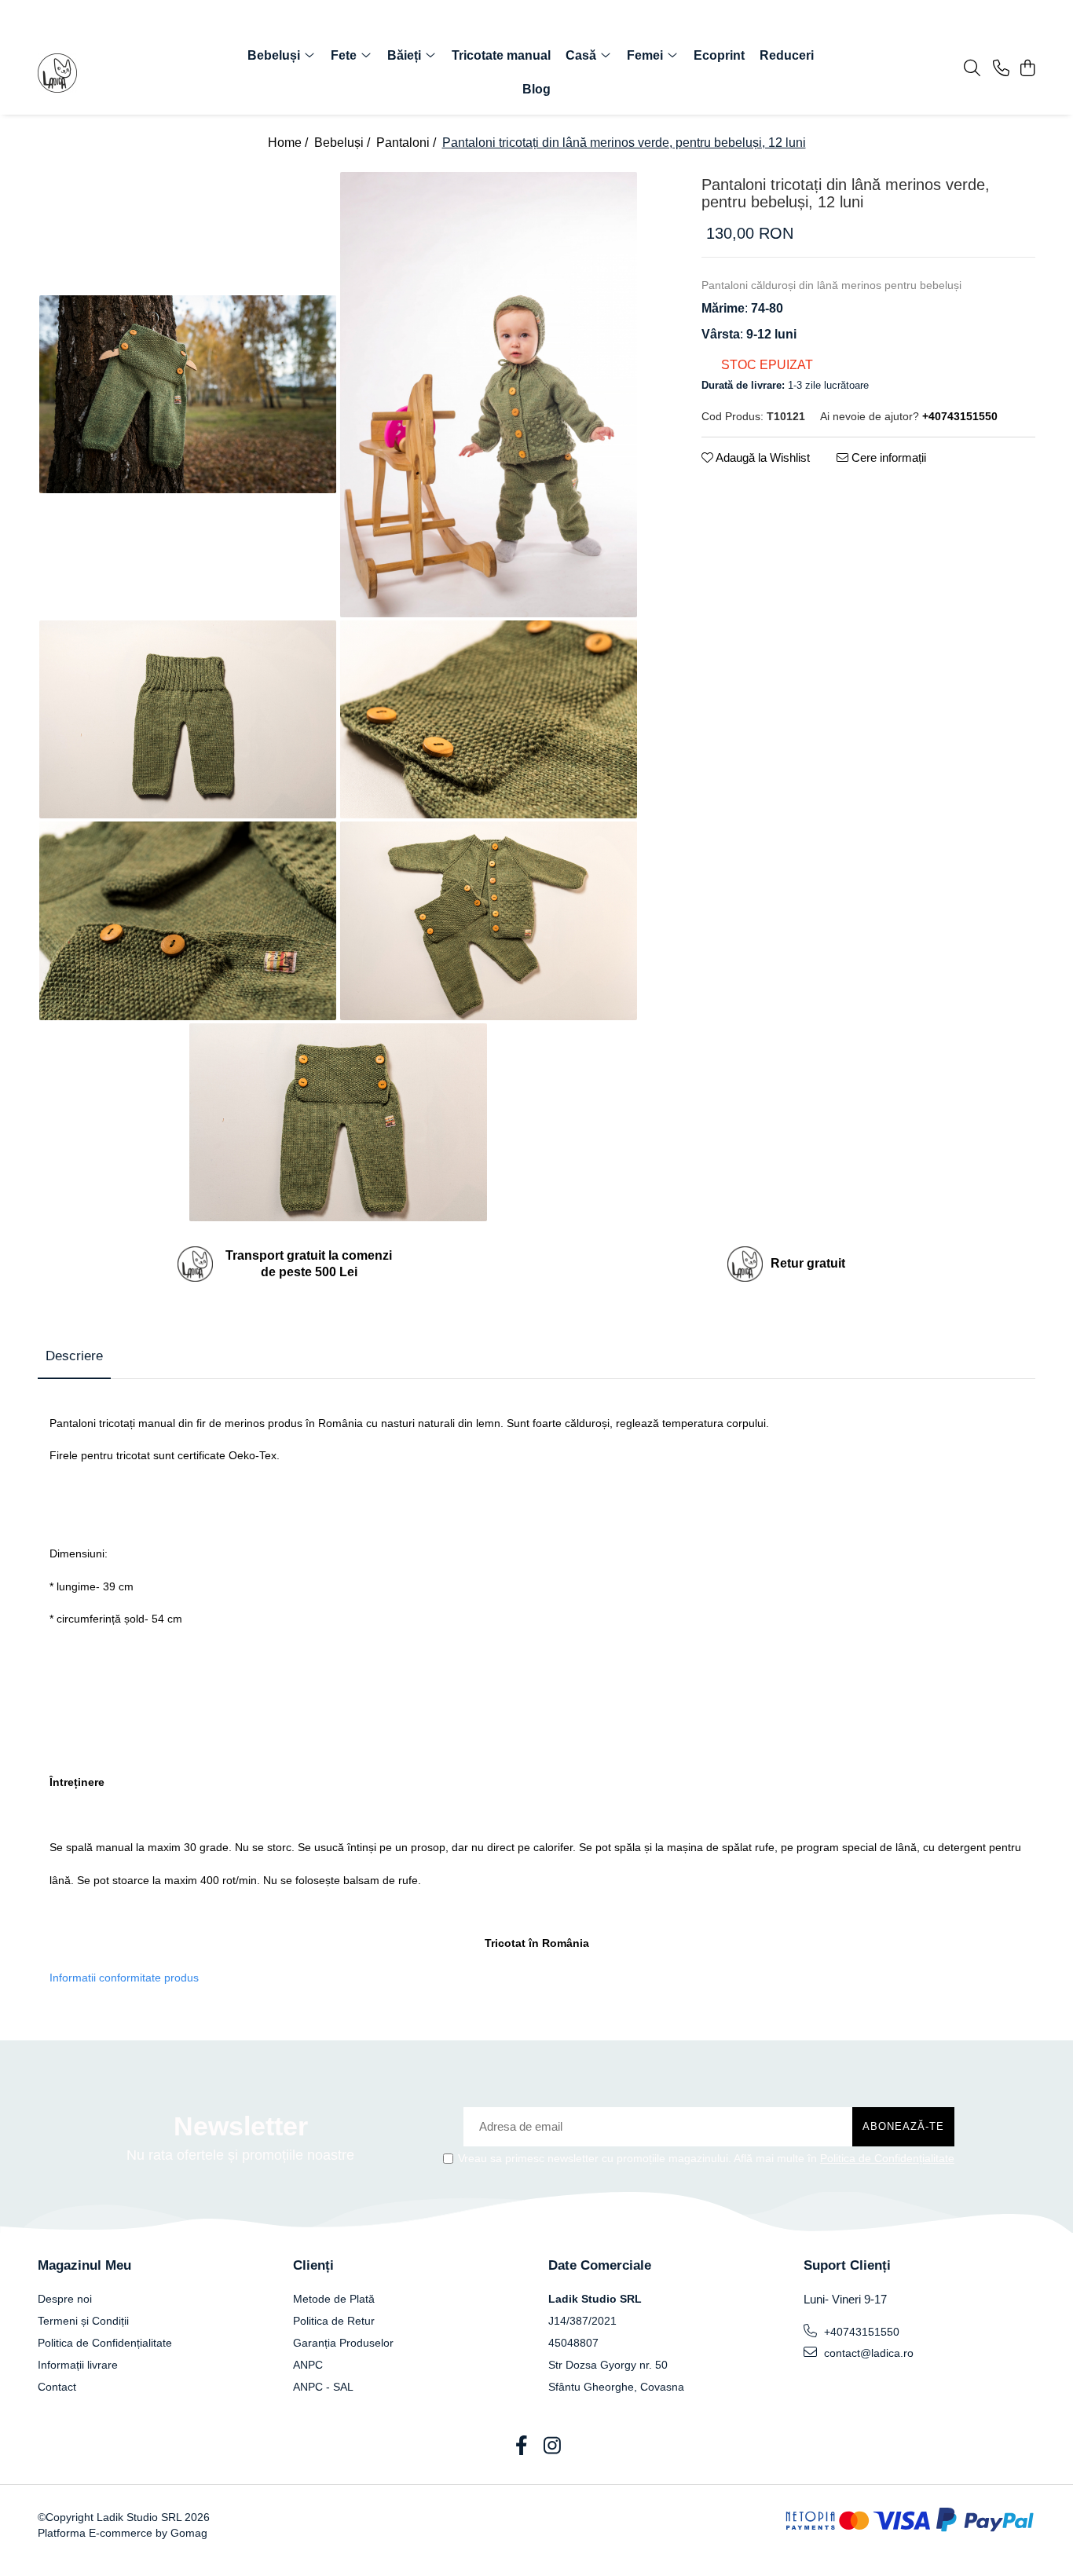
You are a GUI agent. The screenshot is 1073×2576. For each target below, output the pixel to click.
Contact (57, 2387)
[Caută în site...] (972, 69)
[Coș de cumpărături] (1027, 69)
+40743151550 (860, 2332)
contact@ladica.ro (867, 2353)
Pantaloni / (408, 143)
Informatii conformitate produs (124, 1978)
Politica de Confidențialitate (887, 2158)
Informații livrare (78, 2365)
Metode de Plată (334, 2299)
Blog (536, 89)
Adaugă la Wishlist (762, 457)
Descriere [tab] (74, 1356)
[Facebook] (521, 2446)
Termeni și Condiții (83, 2321)
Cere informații (887, 457)
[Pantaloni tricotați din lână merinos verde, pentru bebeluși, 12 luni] (188, 395)
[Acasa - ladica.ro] (128, 73)
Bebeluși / (344, 143)
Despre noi (65, 2299)
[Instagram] (552, 2446)
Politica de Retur (334, 2321)
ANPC (308, 2365)
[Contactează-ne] (1001, 69)
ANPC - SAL (323, 2387)
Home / (289, 143)
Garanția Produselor (343, 2343)
